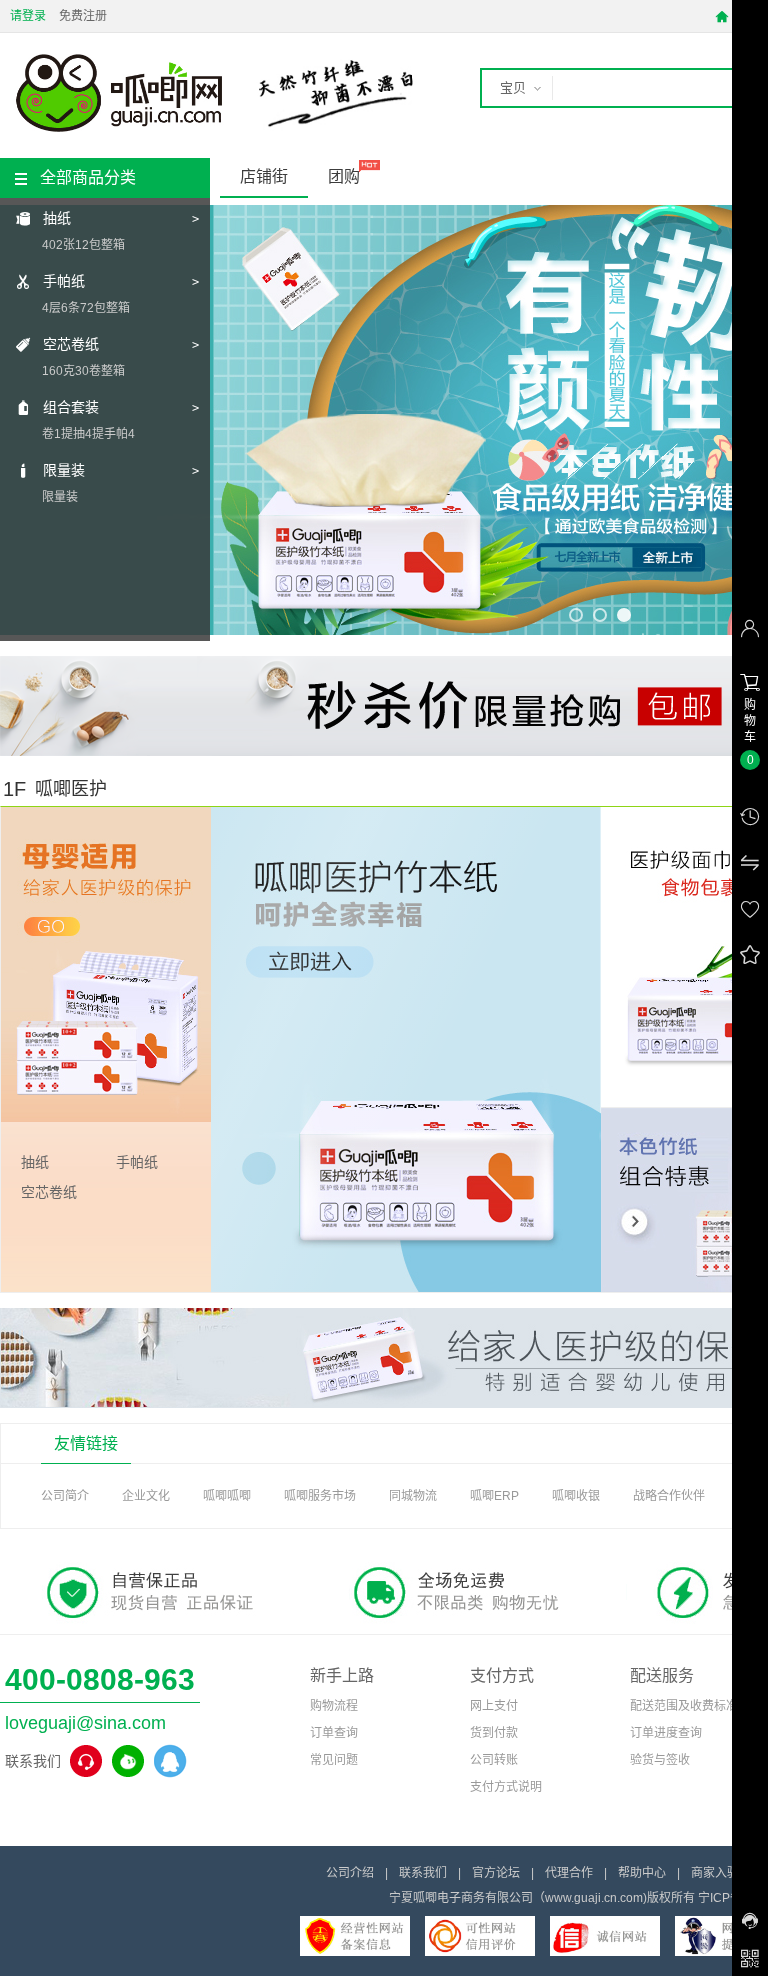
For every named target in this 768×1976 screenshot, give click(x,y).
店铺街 (264, 176)
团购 (344, 176)
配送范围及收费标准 (684, 1706)
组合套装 (71, 407)
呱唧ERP (494, 1496)
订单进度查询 (666, 1733)
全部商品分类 (88, 177)
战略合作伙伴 (669, 1496)
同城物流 (413, 1496)
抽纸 (57, 218)
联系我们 (423, 1873)
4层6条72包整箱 (86, 308)
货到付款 (494, 1733)
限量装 (64, 470)
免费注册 (83, 16)
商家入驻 (715, 1873)
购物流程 (334, 1706)
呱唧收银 (576, 1496)
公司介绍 (350, 1873)
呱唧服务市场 (320, 1496)
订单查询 (334, 1733)
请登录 (28, 16)
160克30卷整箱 (83, 371)
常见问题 (334, 1760)
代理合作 (569, 1873)
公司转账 (494, 1760)
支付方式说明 (506, 1787)
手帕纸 (64, 281)
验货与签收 (660, 1760)
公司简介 (65, 1496)
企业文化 (146, 1496)
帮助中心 (642, 1873)
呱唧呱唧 (227, 1496)
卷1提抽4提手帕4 (88, 434)
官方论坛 (496, 1873)
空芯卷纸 (71, 344)
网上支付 (494, 1706)
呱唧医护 (71, 789)
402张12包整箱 (83, 245)
